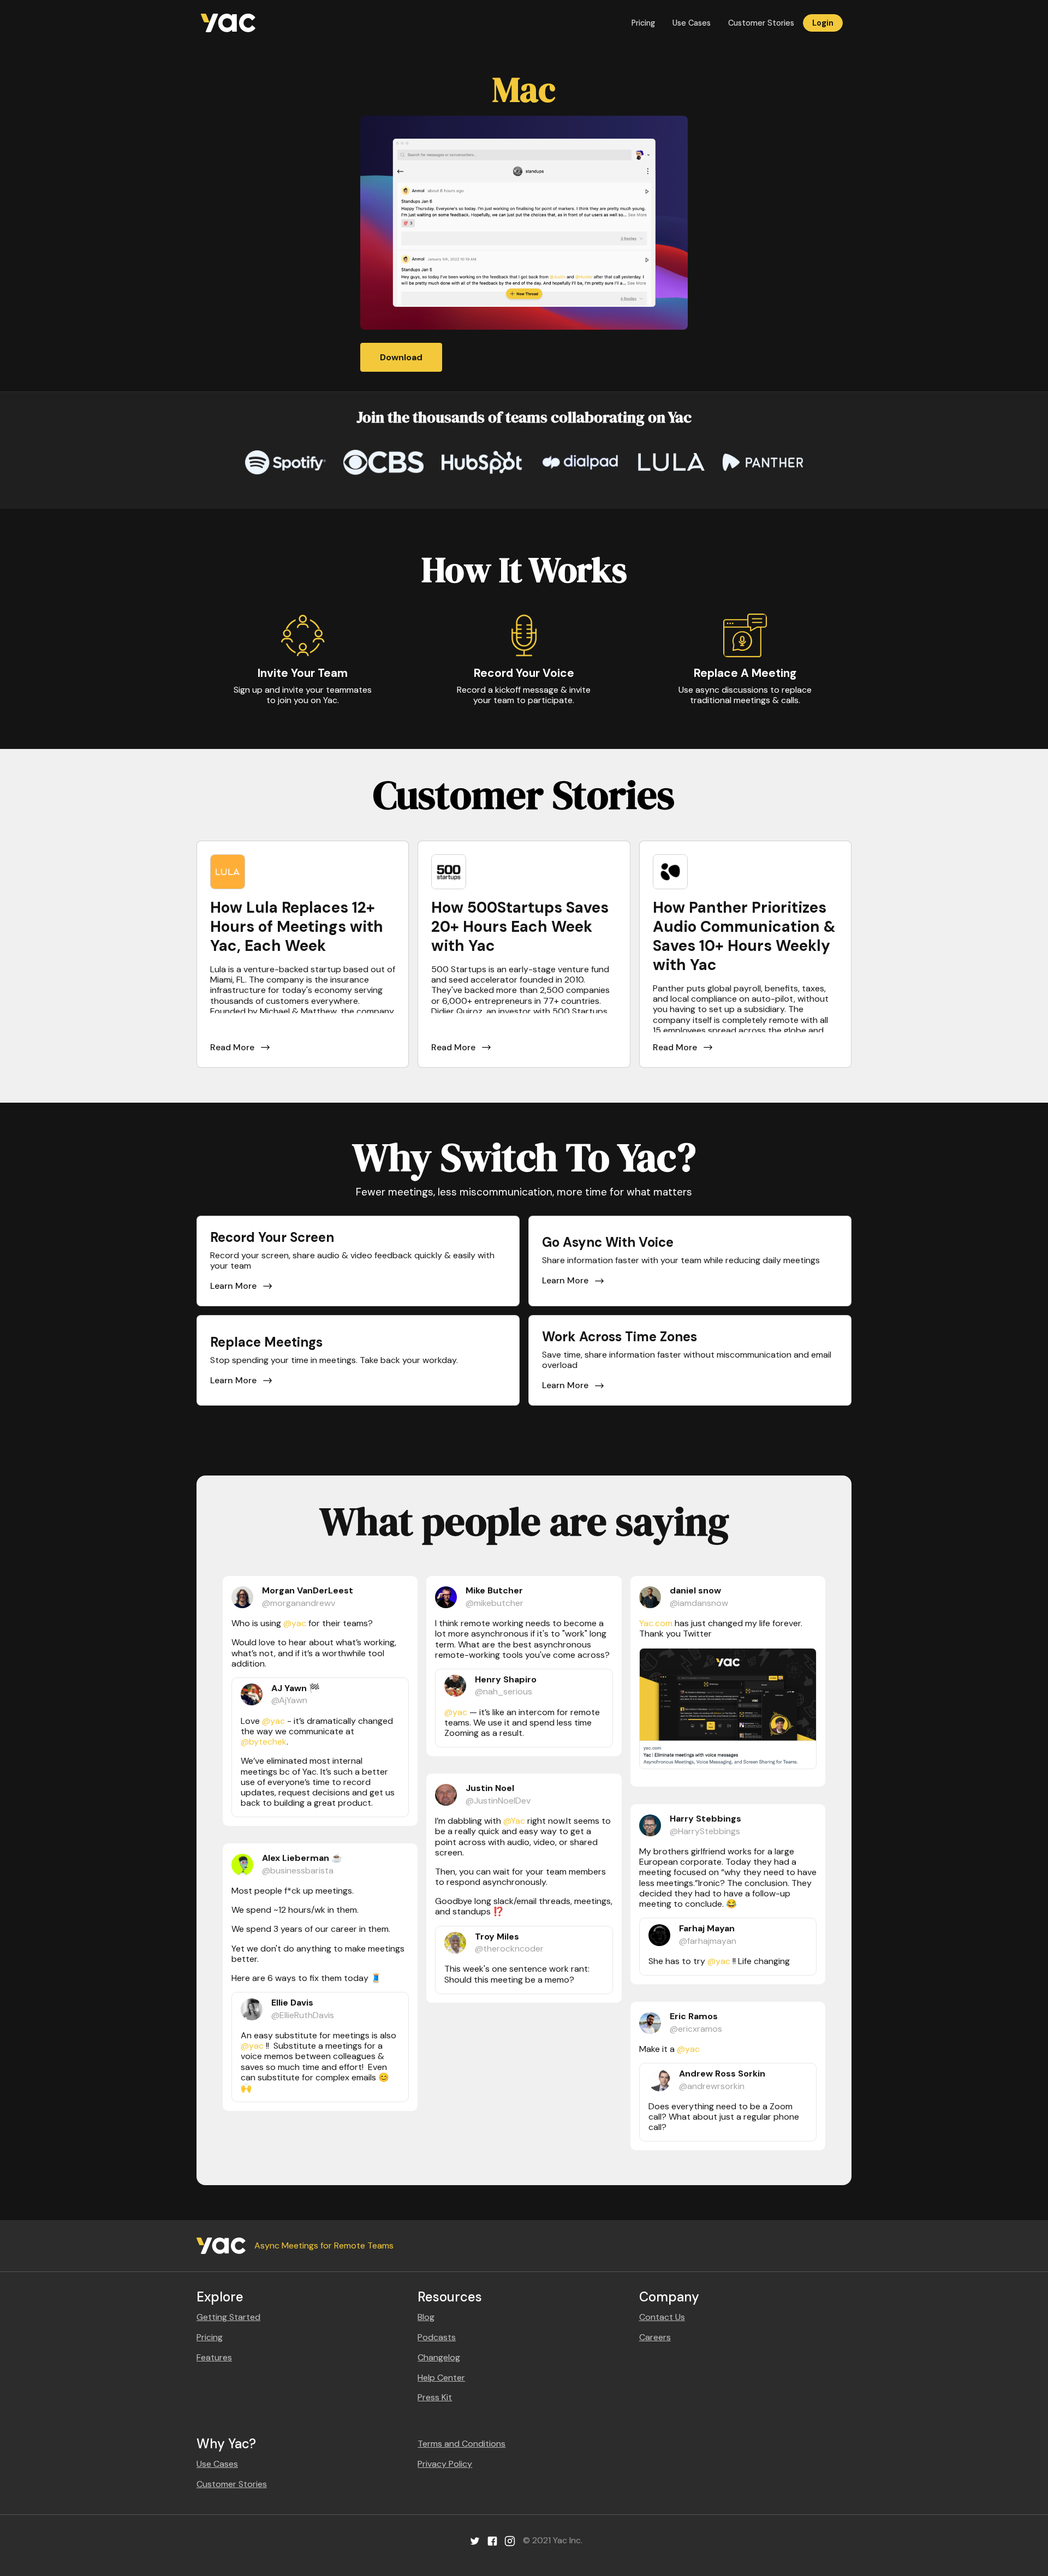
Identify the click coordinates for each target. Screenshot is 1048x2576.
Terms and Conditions (462, 2444)
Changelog (439, 2357)
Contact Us (662, 2317)
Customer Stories (761, 23)
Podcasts (437, 2337)
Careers (655, 2337)
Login (823, 23)
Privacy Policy (445, 2464)
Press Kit (435, 2397)
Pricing (643, 23)
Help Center (441, 2378)
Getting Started (228, 2317)
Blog (426, 2317)
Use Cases (692, 23)
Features (214, 2357)
